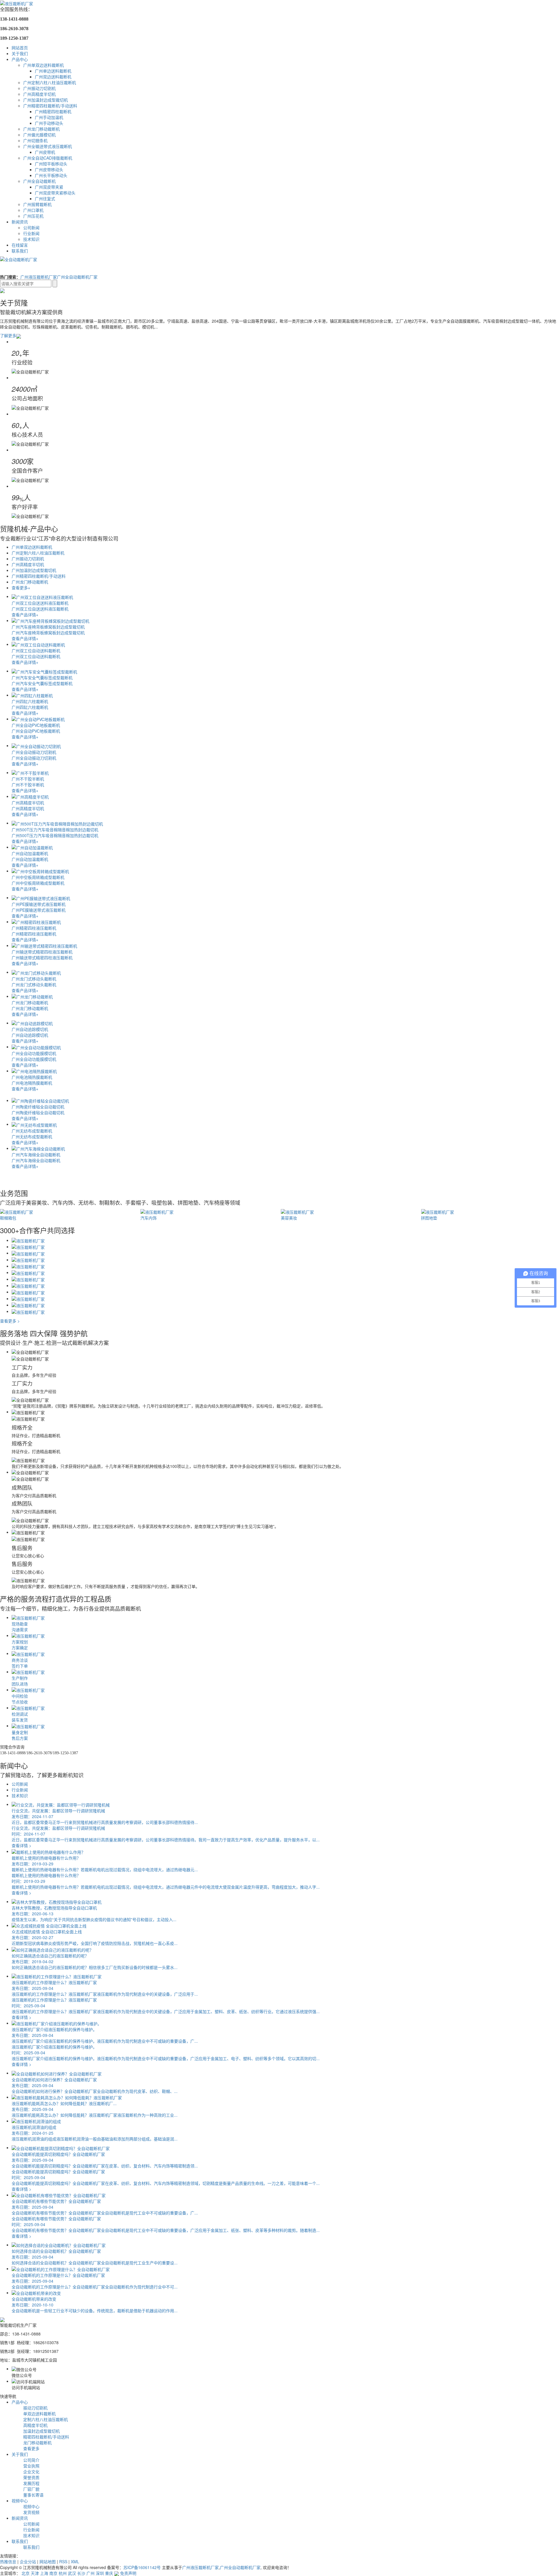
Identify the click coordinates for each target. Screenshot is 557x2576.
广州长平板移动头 (51, 175)
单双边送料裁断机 (39, 2414)
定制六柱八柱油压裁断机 (46, 2419)
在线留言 (20, 245)
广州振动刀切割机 (39, 88)
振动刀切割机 (35, 2408)
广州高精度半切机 (39, 94)
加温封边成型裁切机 (41, 2431)
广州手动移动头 (49, 123)
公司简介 (31, 2460)
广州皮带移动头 (49, 169)
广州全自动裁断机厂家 (77, 277)
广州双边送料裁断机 (53, 77)
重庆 (109, 2573)
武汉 (72, 2573)
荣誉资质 (31, 2477)
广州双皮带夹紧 (49, 187)
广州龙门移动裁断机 (41, 129)
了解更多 (8, 335)
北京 (26, 2573)
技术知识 (31, 239)
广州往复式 (45, 198)
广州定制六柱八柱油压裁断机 (50, 82)
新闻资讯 (20, 222)
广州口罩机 (33, 210)
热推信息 (8, 2561)
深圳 (100, 2573)
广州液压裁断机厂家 (39, 277)
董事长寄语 (33, 2495)
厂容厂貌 (31, 2489)
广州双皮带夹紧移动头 (55, 193)
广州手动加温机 (49, 117)
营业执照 (31, 2466)
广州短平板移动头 (51, 164)
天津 (35, 2573)
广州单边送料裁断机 (53, 71)
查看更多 (31, 2448)
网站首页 (20, 48)
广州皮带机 (45, 152)
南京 (53, 2573)
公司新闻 (31, 227)
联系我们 (20, 251)
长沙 (81, 2573)
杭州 (63, 2573)
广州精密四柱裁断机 (53, 111)
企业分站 (28, 2561)
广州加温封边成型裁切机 (46, 100)
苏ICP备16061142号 (142, 2567)
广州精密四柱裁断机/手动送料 (50, 106)
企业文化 (31, 2472)
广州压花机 (33, 216)
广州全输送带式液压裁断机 (48, 146)
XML (75, 2561)
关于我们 (20, 53)
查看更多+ (21, 588)
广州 (91, 2573)
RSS (63, 2561)
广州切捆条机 (35, 140)
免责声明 (128, 2573)
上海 (44, 2573)
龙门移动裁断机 (37, 2443)
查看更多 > (10, 1321)
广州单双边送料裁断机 (44, 65)
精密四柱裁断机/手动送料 (46, 2437)
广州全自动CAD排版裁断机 (48, 158)
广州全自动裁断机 (39, 181)
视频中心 (20, 2501)
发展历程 (31, 2483)
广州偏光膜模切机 (39, 135)
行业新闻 (31, 233)
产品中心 (20, 59)
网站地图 (48, 2561)
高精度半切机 (35, 2425)
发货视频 (31, 2512)
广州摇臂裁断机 (37, 204)
